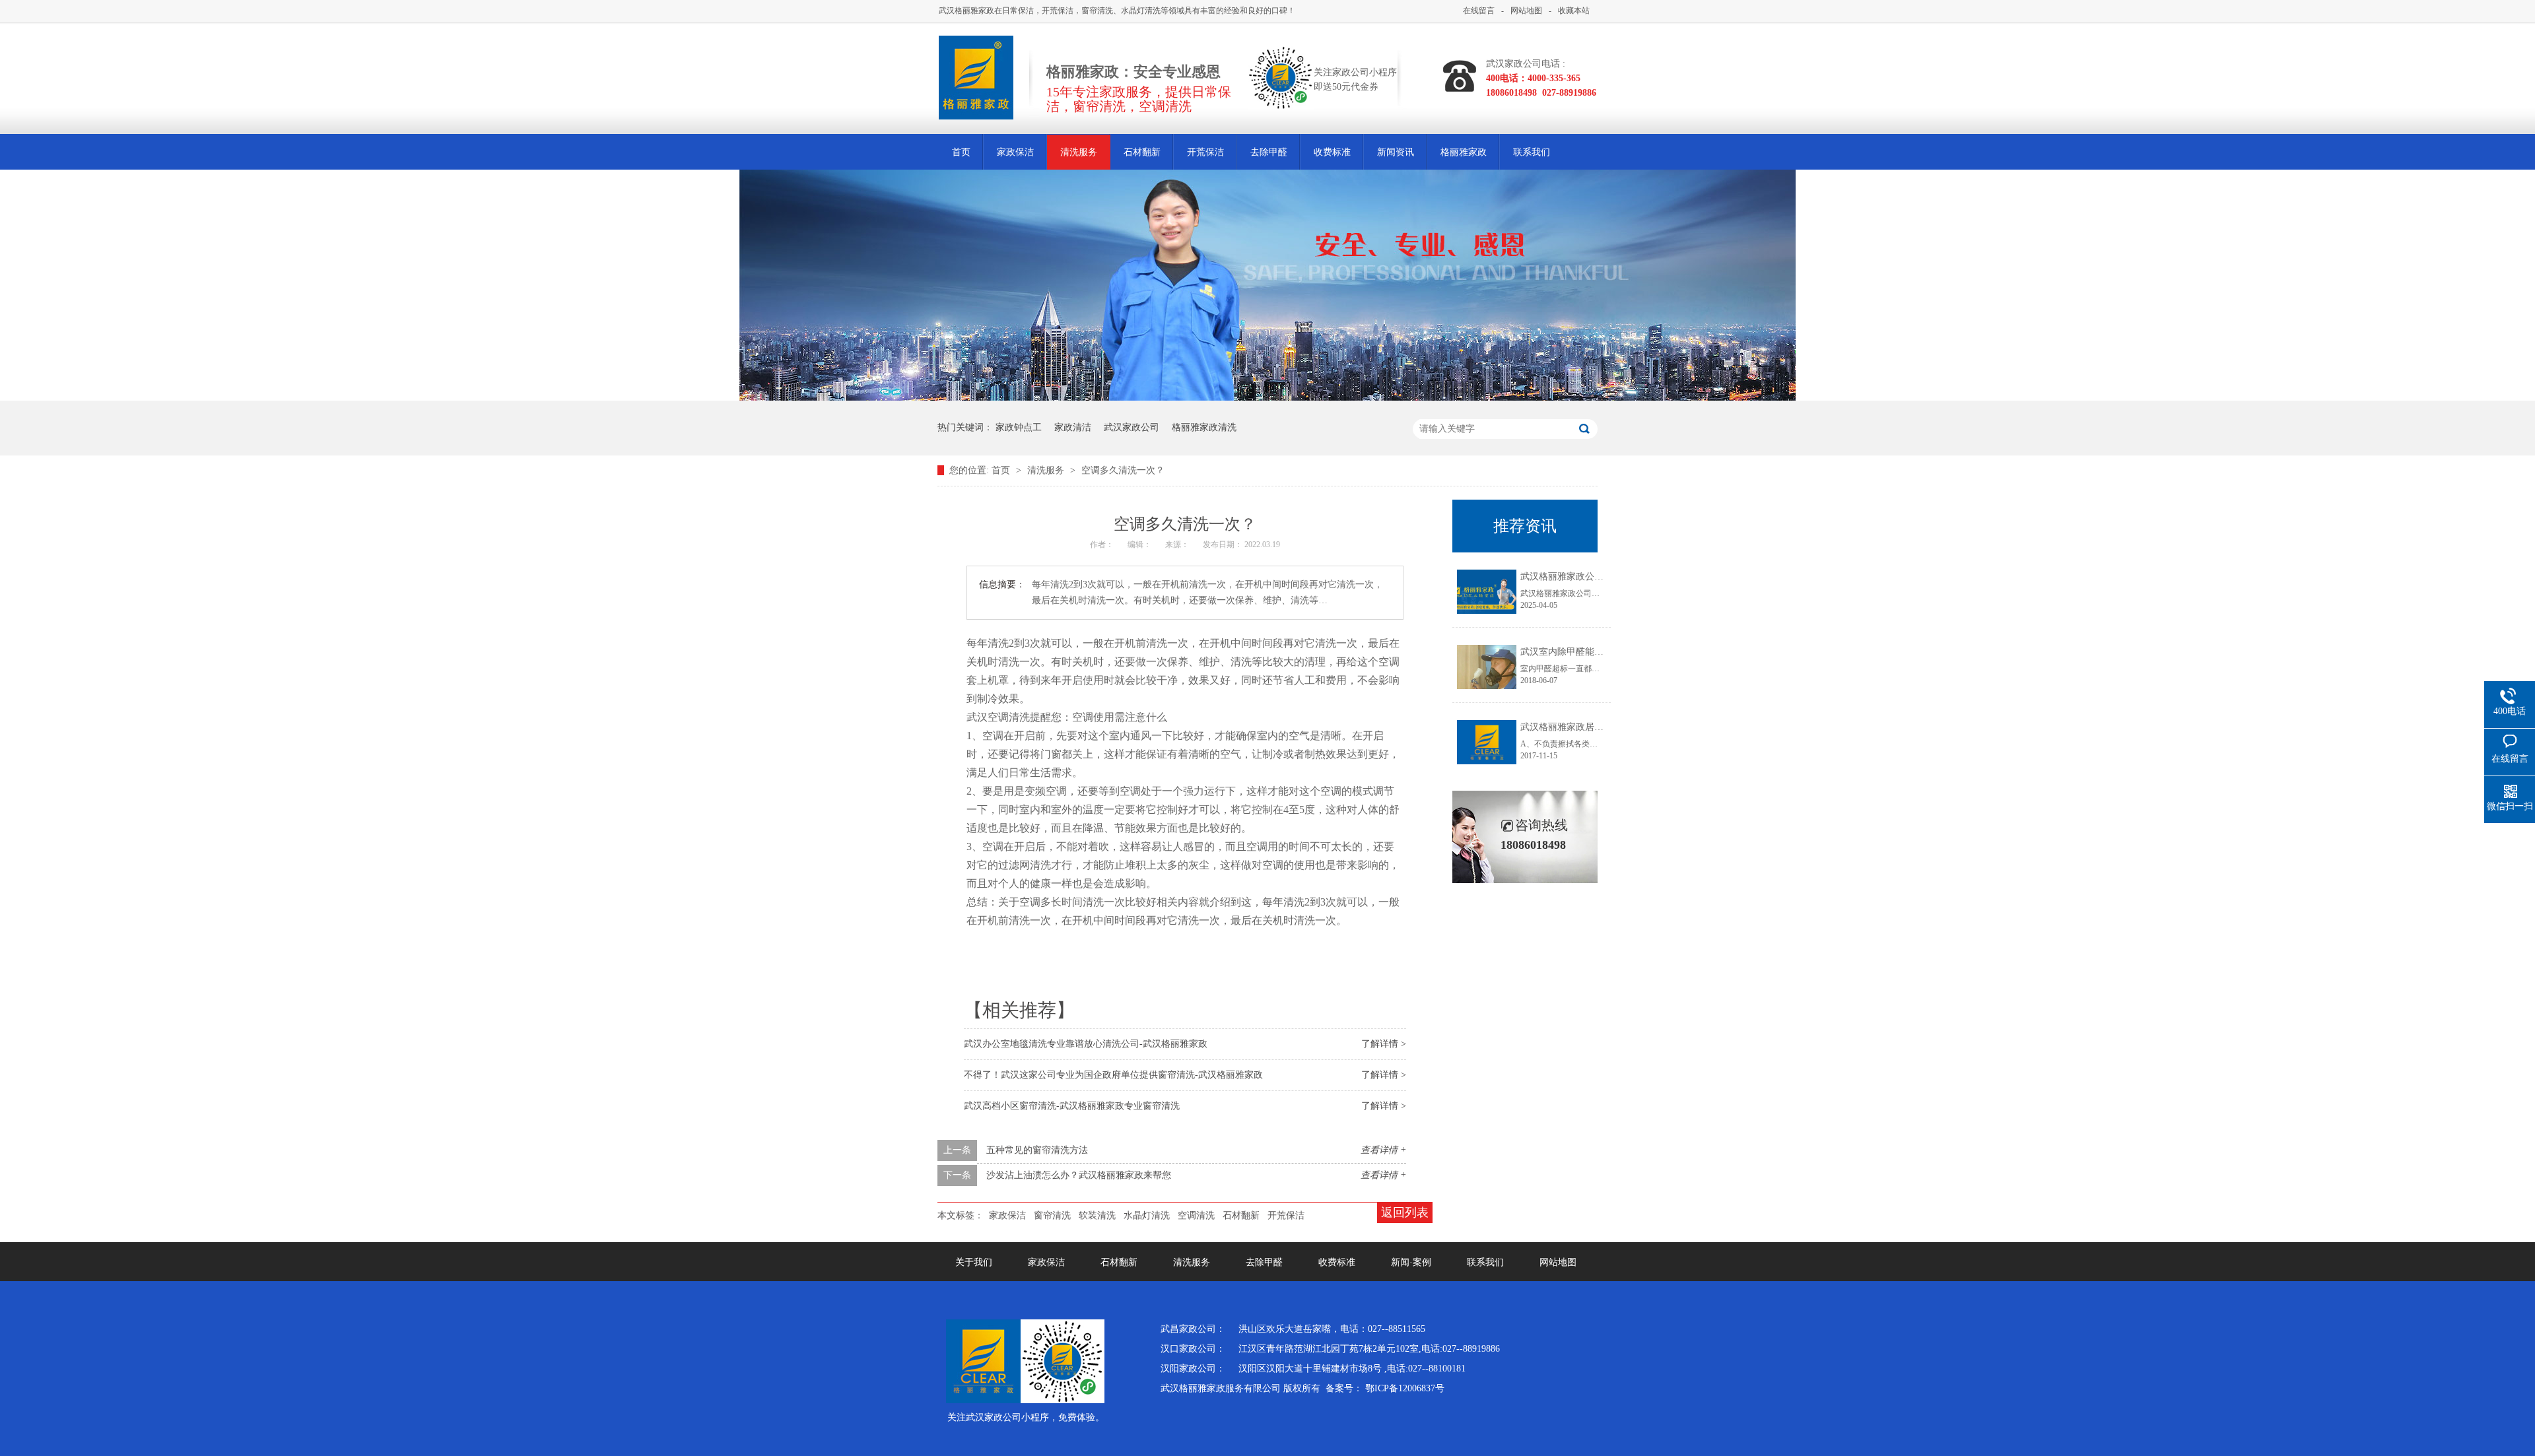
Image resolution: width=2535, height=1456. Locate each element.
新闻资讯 (1396, 152)
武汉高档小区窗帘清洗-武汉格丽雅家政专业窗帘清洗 (1072, 1106)
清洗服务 (1079, 152)
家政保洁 (1015, 152)
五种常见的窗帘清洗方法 (1037, 1150)
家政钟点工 (1019, 427)
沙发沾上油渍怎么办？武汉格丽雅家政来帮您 (1079, 1175)
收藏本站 (1574, 11)
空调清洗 (1196, 1215)
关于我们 (974, 1262)
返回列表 (1405, 1212)
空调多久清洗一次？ (1123, 470)
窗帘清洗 (1052, 1215)
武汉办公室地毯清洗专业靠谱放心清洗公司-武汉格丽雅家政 (1086, 1044)
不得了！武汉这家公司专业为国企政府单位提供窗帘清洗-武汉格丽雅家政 (1113, 1075)
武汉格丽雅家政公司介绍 (1571, 577)
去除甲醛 (1269, 152)
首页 (961, 152)
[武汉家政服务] (1267, 397)
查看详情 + (1383, 1150)
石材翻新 (1142, 152)
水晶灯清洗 (1147, 1215)
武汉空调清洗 (998, 717)
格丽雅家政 (1464, 152)
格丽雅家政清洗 (1204, 427)
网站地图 (1526, 11)
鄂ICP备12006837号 (1405, 1388)
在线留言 (1479, 11)
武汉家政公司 (1132, 427)
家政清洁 (1073, 427)
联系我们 (1532, 152)
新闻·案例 (1411, 1262)
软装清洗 (1097, 1215)
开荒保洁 (1205, 152)
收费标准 (1332, 152)
